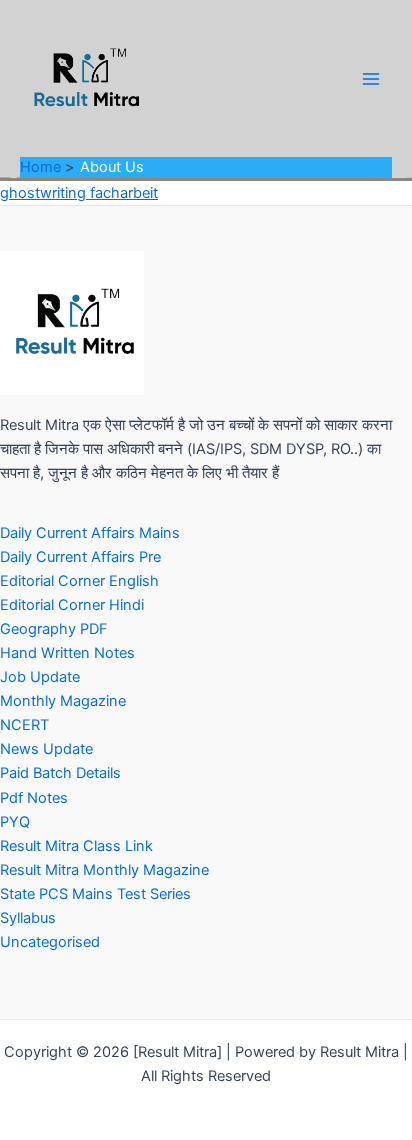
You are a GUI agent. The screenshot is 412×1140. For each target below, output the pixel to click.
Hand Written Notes (67, 653)
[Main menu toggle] (371, 79)
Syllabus (28, 918)
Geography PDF (54, 629)
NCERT (24, 725)
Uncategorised (50, 942)
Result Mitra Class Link (76, 846)
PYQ (15, 822)
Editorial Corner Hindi (72, 605)
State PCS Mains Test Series (95, 894)
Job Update (40, 677)
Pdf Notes (34, 798)
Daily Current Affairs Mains (90, 533)
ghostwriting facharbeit (79, 193)
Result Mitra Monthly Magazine (104, 870)
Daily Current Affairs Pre (80, 557)
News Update (46, 749)
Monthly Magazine (63, 701)
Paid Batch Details (60, 773)
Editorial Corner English (79, 581)
